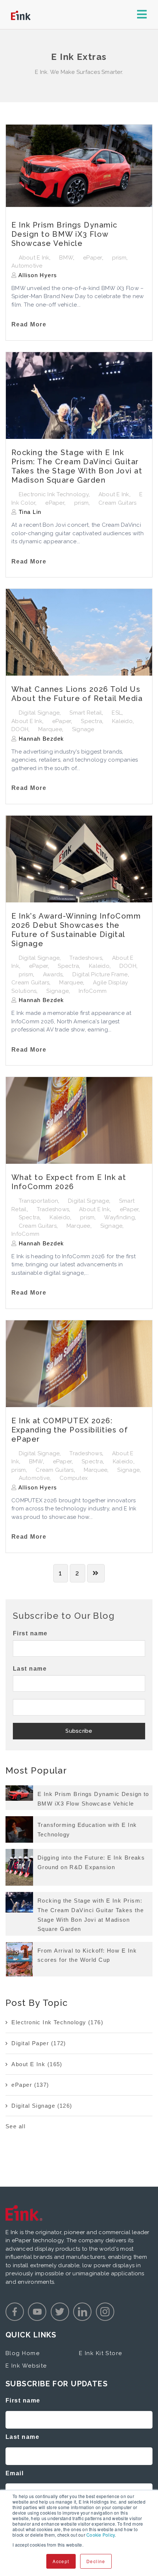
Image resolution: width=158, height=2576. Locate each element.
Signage (83, 729)
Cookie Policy (100, 2535)
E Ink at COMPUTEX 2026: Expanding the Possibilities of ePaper (70, 1430)
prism (119, 258)
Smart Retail (86, 713)
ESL (117, 713)
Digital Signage (39, 713)
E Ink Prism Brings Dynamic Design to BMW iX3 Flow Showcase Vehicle (64, 234)
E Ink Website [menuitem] (26, 2366)
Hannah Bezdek (40, 739)
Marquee (50, 729)
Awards (53, 974)
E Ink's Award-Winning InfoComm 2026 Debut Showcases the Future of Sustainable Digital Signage (76, 930)
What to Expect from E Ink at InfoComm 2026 (69, 1182)
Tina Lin (29, 512)
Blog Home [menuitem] (23, 2353)
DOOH (20, 729)
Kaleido (122, 721)
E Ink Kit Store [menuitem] (101, 2353)
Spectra (91, 721)
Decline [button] (96, 2561)
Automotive (27, 266)
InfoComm (93, 991)
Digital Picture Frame (100, 974)
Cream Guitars (117, 503)
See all (15, 2126)
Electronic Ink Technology (54, 494)
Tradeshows (86, 958)
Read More (29, 324)
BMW (66, 258)
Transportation (39, 1201)
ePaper (93, 258)
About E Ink (34, 258)
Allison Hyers (37, 275)
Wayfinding (119, 1217)
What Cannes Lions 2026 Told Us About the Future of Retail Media (77, 694)
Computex (74, 1478)
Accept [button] (61, 2561)
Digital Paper (39, 2043)
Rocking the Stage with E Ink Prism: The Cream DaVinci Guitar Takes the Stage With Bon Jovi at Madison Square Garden (77, 466)
